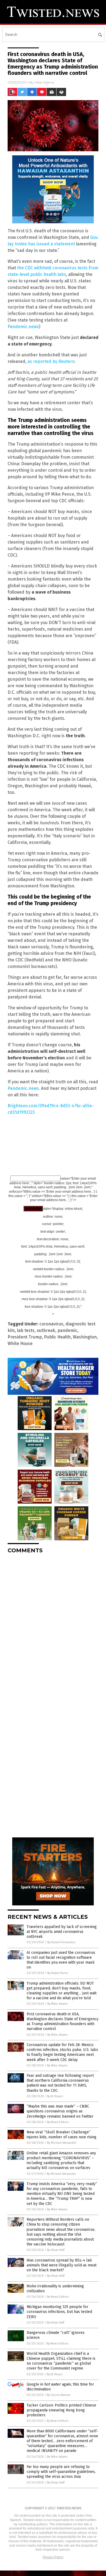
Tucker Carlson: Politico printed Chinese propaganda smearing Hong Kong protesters (61, 2410)
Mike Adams (44, 82)
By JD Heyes (55, 2096)
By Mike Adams (57, 2004)
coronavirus (51, 1324)
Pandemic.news (23, 327)
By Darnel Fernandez (61, 1942)
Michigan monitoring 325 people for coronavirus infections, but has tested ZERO (59, 2312)
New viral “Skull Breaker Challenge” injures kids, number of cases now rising (62, 2135)
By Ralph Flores (58, 1973)
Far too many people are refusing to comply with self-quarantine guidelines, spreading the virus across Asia (61, 2472)
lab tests (26, 1330)
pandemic (67, 1330)
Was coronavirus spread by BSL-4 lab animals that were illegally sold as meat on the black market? (62, 2265)
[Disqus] (53, 1626)
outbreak (46, 1330)
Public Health (57, 1337)
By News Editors (58, 2122)
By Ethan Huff (56, 2250)
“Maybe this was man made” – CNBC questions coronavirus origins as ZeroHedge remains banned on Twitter (60, 2111)
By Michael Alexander (62, 2143)
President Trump (25, 1337)
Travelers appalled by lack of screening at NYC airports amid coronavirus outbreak (62, 1932)
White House (20, 1343)
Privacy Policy (53, 2557)
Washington (85, 1337)
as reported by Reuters (51, 361)
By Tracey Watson (59, 2395)
